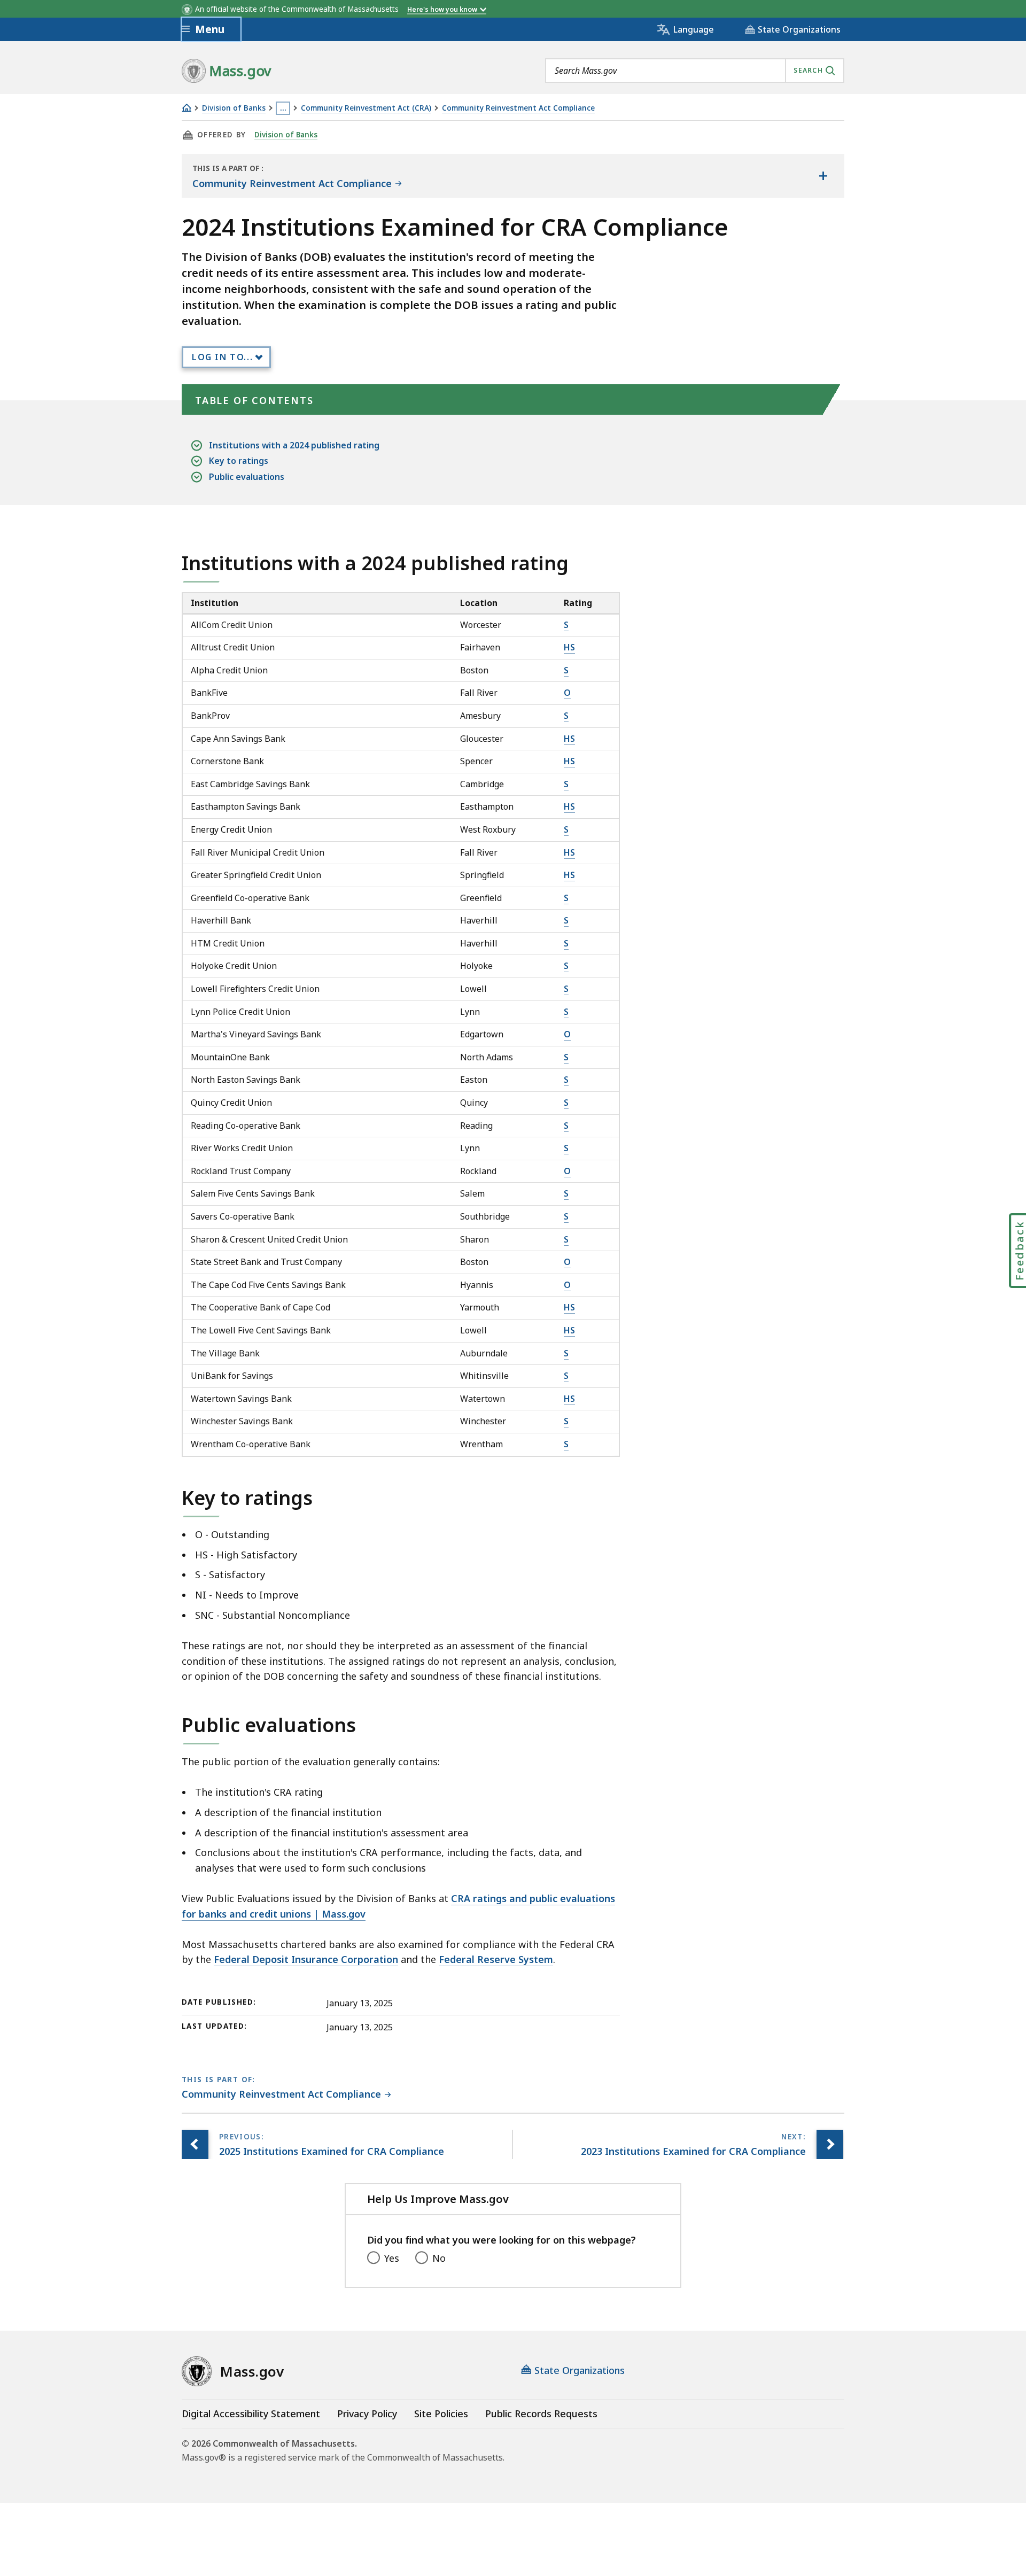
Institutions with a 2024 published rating (294, 445)
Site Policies (441, 2414)
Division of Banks (234, 108)
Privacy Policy (367, 2414)
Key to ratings (239, 461)
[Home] (186, 108)
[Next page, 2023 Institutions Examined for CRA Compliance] (830, 2144)
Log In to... (222, 357)
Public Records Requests (541, 2414)
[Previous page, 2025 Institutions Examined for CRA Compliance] (195, 2144)
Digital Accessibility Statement (251, 2414)
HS (569, 647)
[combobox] (695, 71)
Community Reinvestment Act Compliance (518, 108)
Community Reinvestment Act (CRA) (366, 108)
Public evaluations (247, 477)
